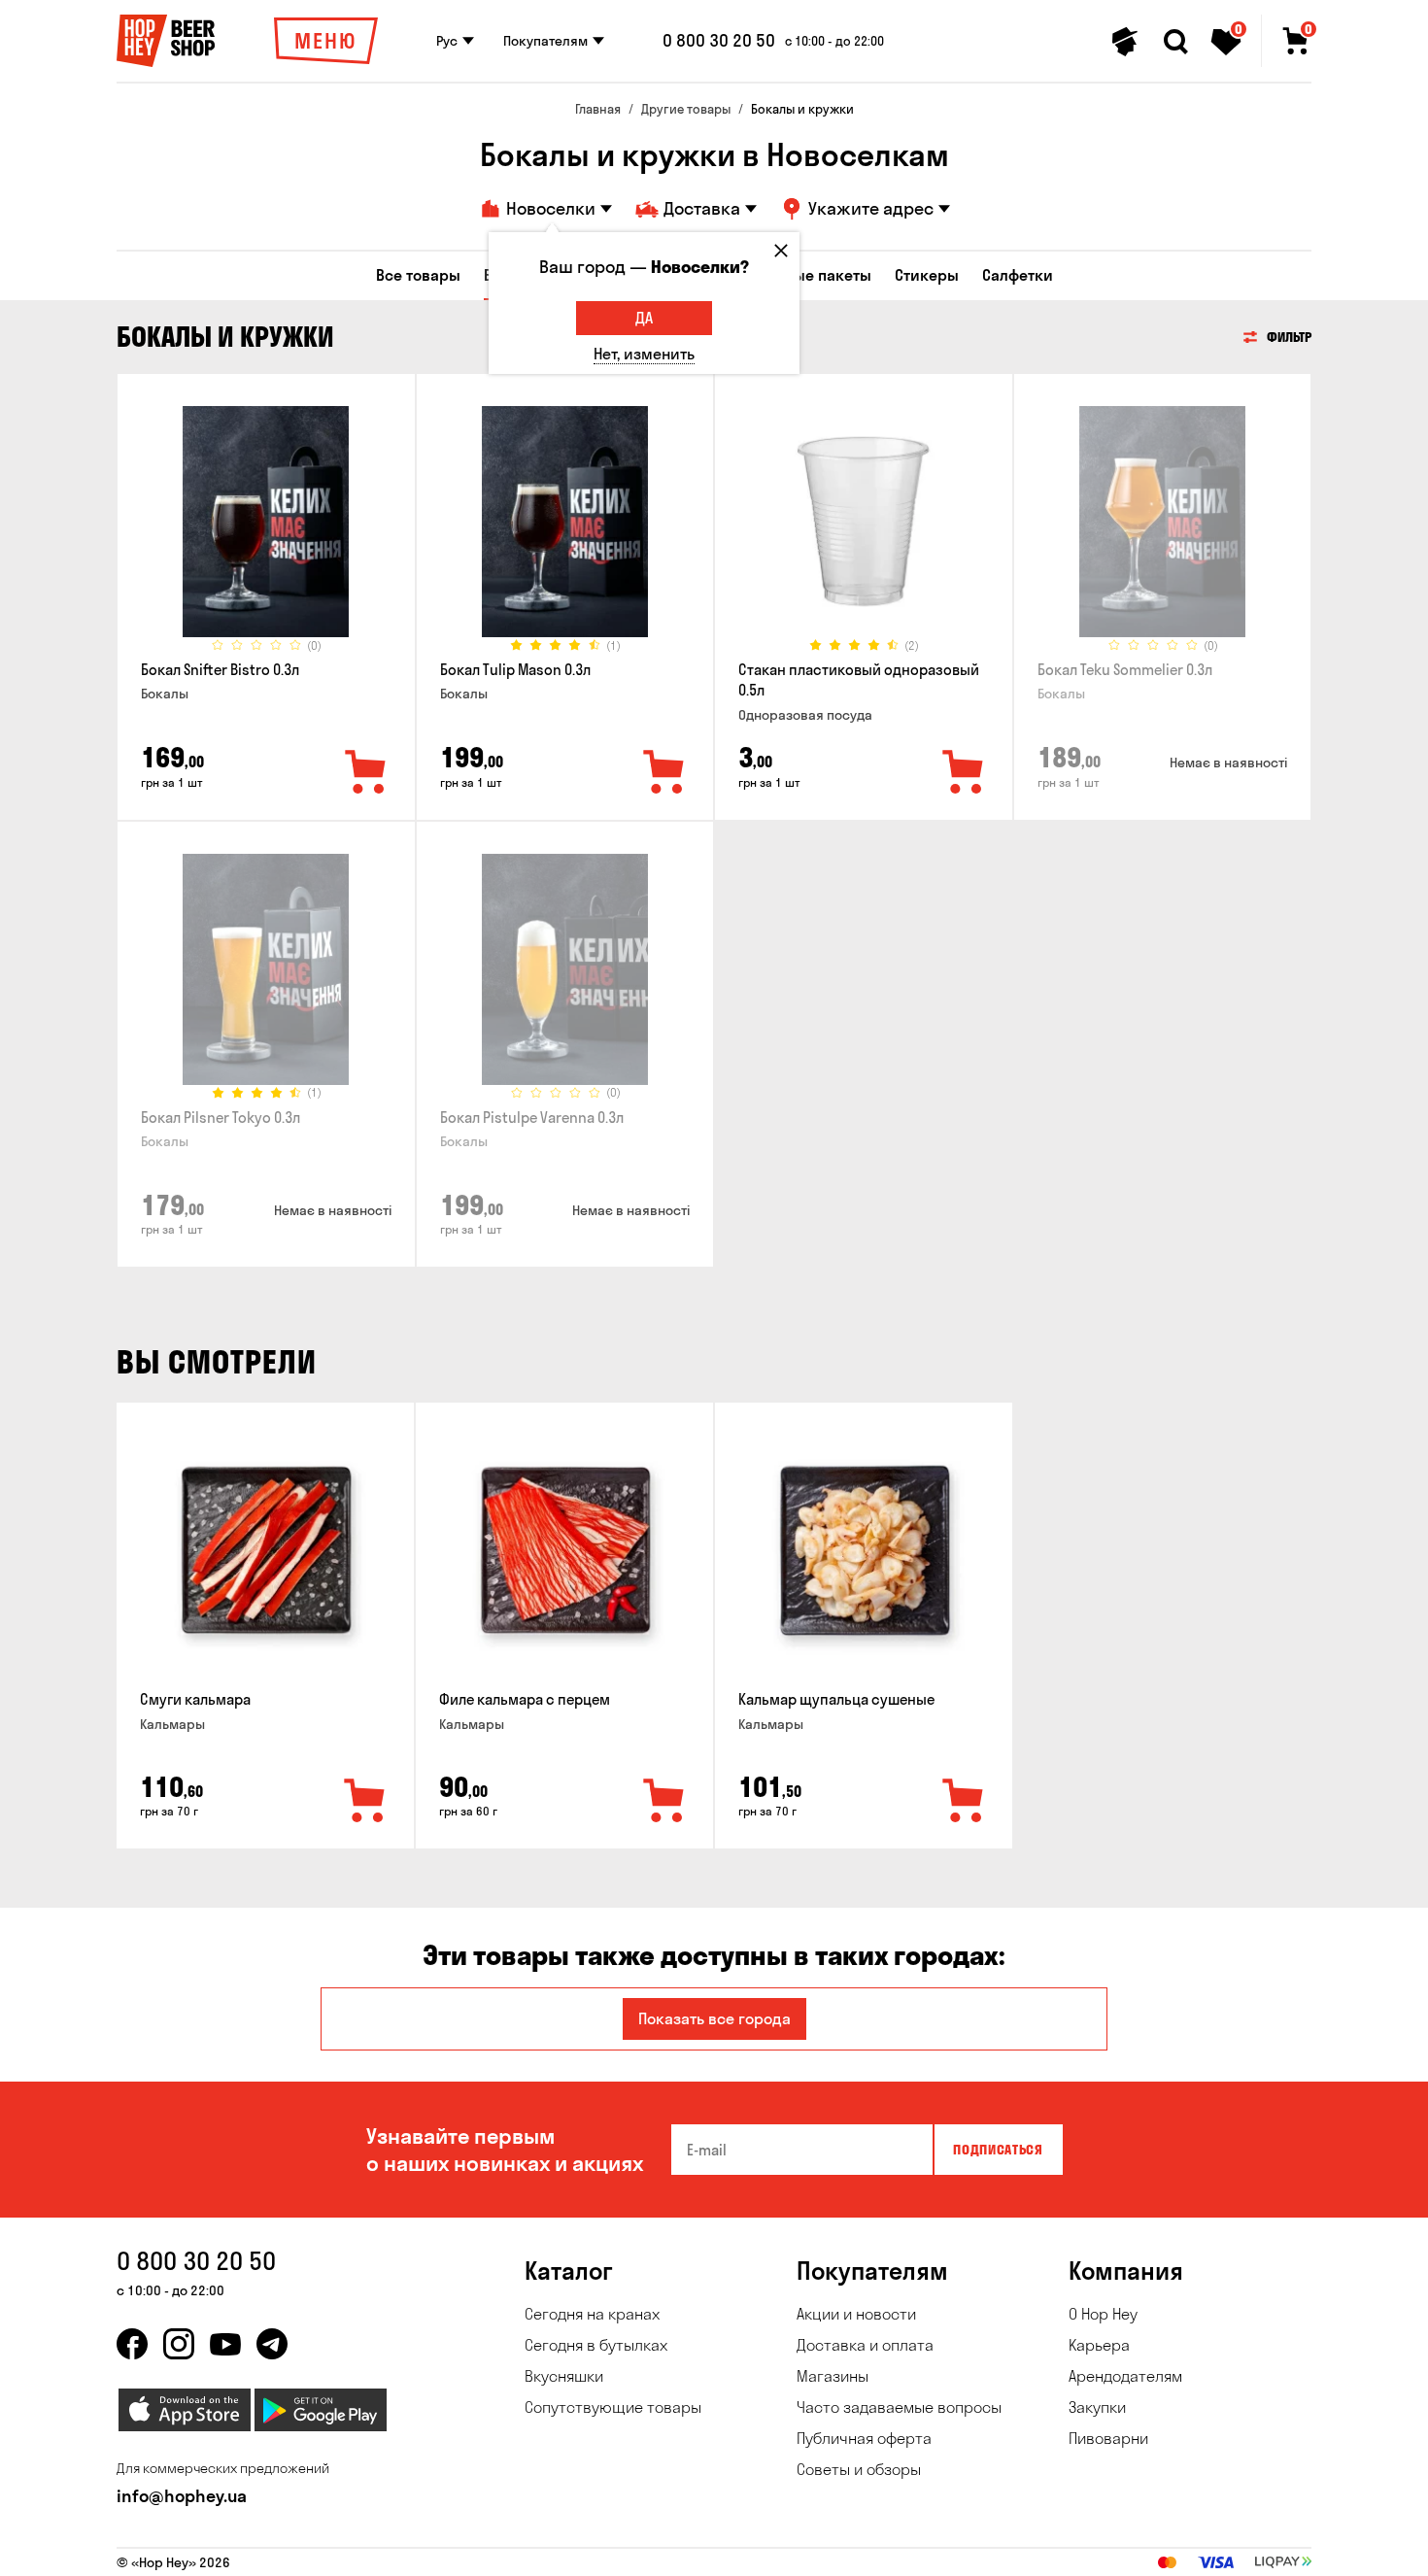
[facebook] (132, 2344)
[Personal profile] (1125, 42)
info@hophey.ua (182, 2496)
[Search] (1175, 42)
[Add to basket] (365, 1802)
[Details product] (266, 522)
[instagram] (179, 2344)
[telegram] (272, 2344)
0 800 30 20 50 (719, 41)
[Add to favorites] (366, 773)
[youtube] (225, 2344)
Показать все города (714, 2018)
